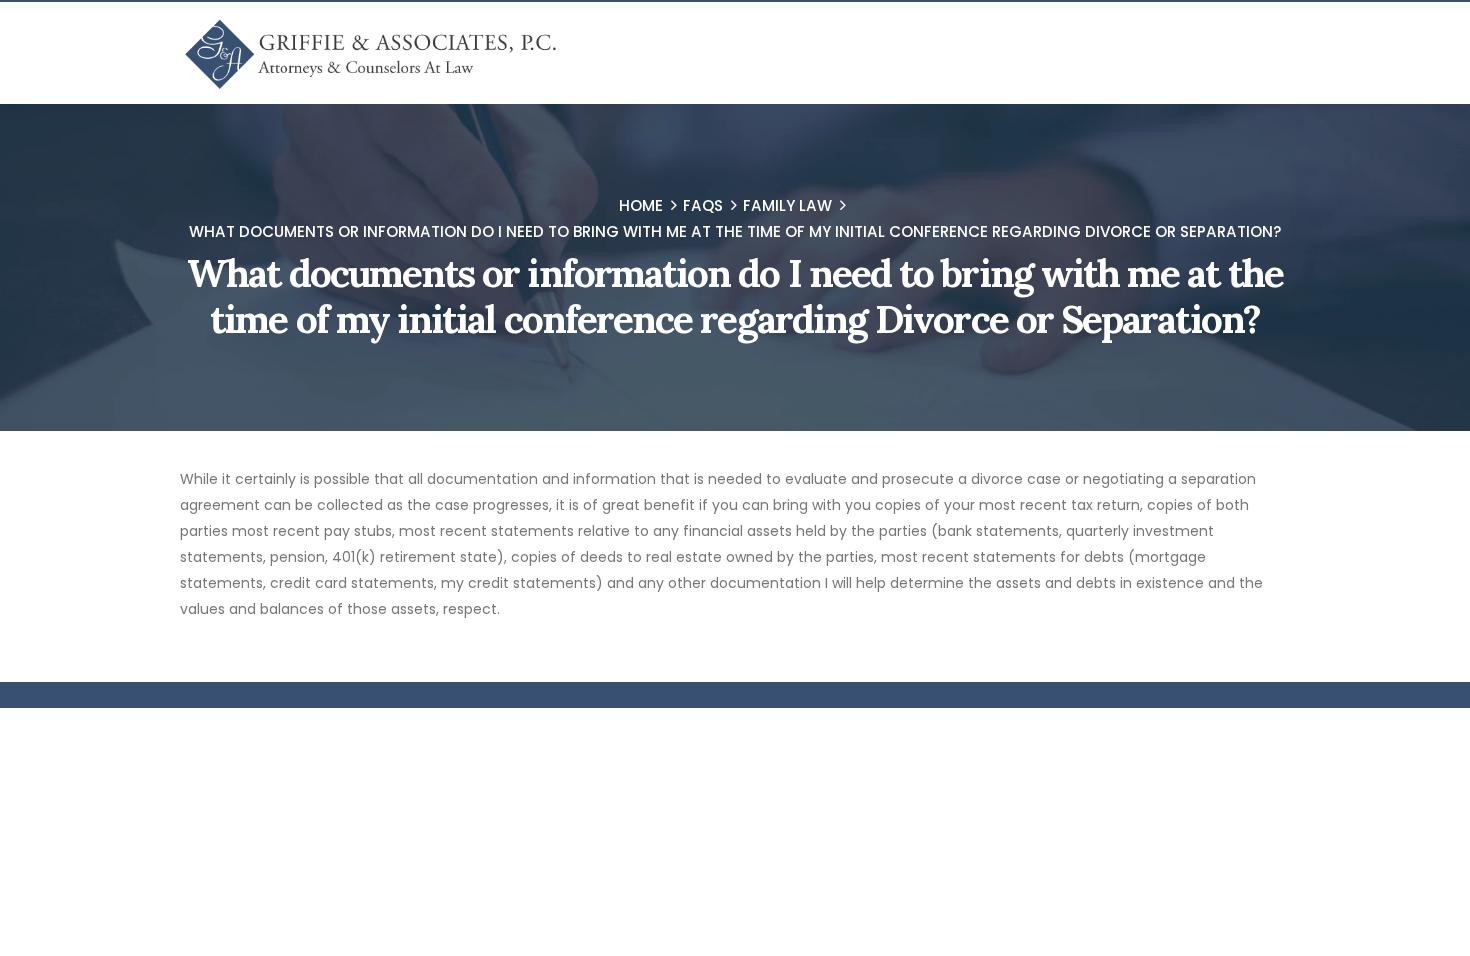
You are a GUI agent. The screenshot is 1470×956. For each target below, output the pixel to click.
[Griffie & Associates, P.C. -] (369, 53)
